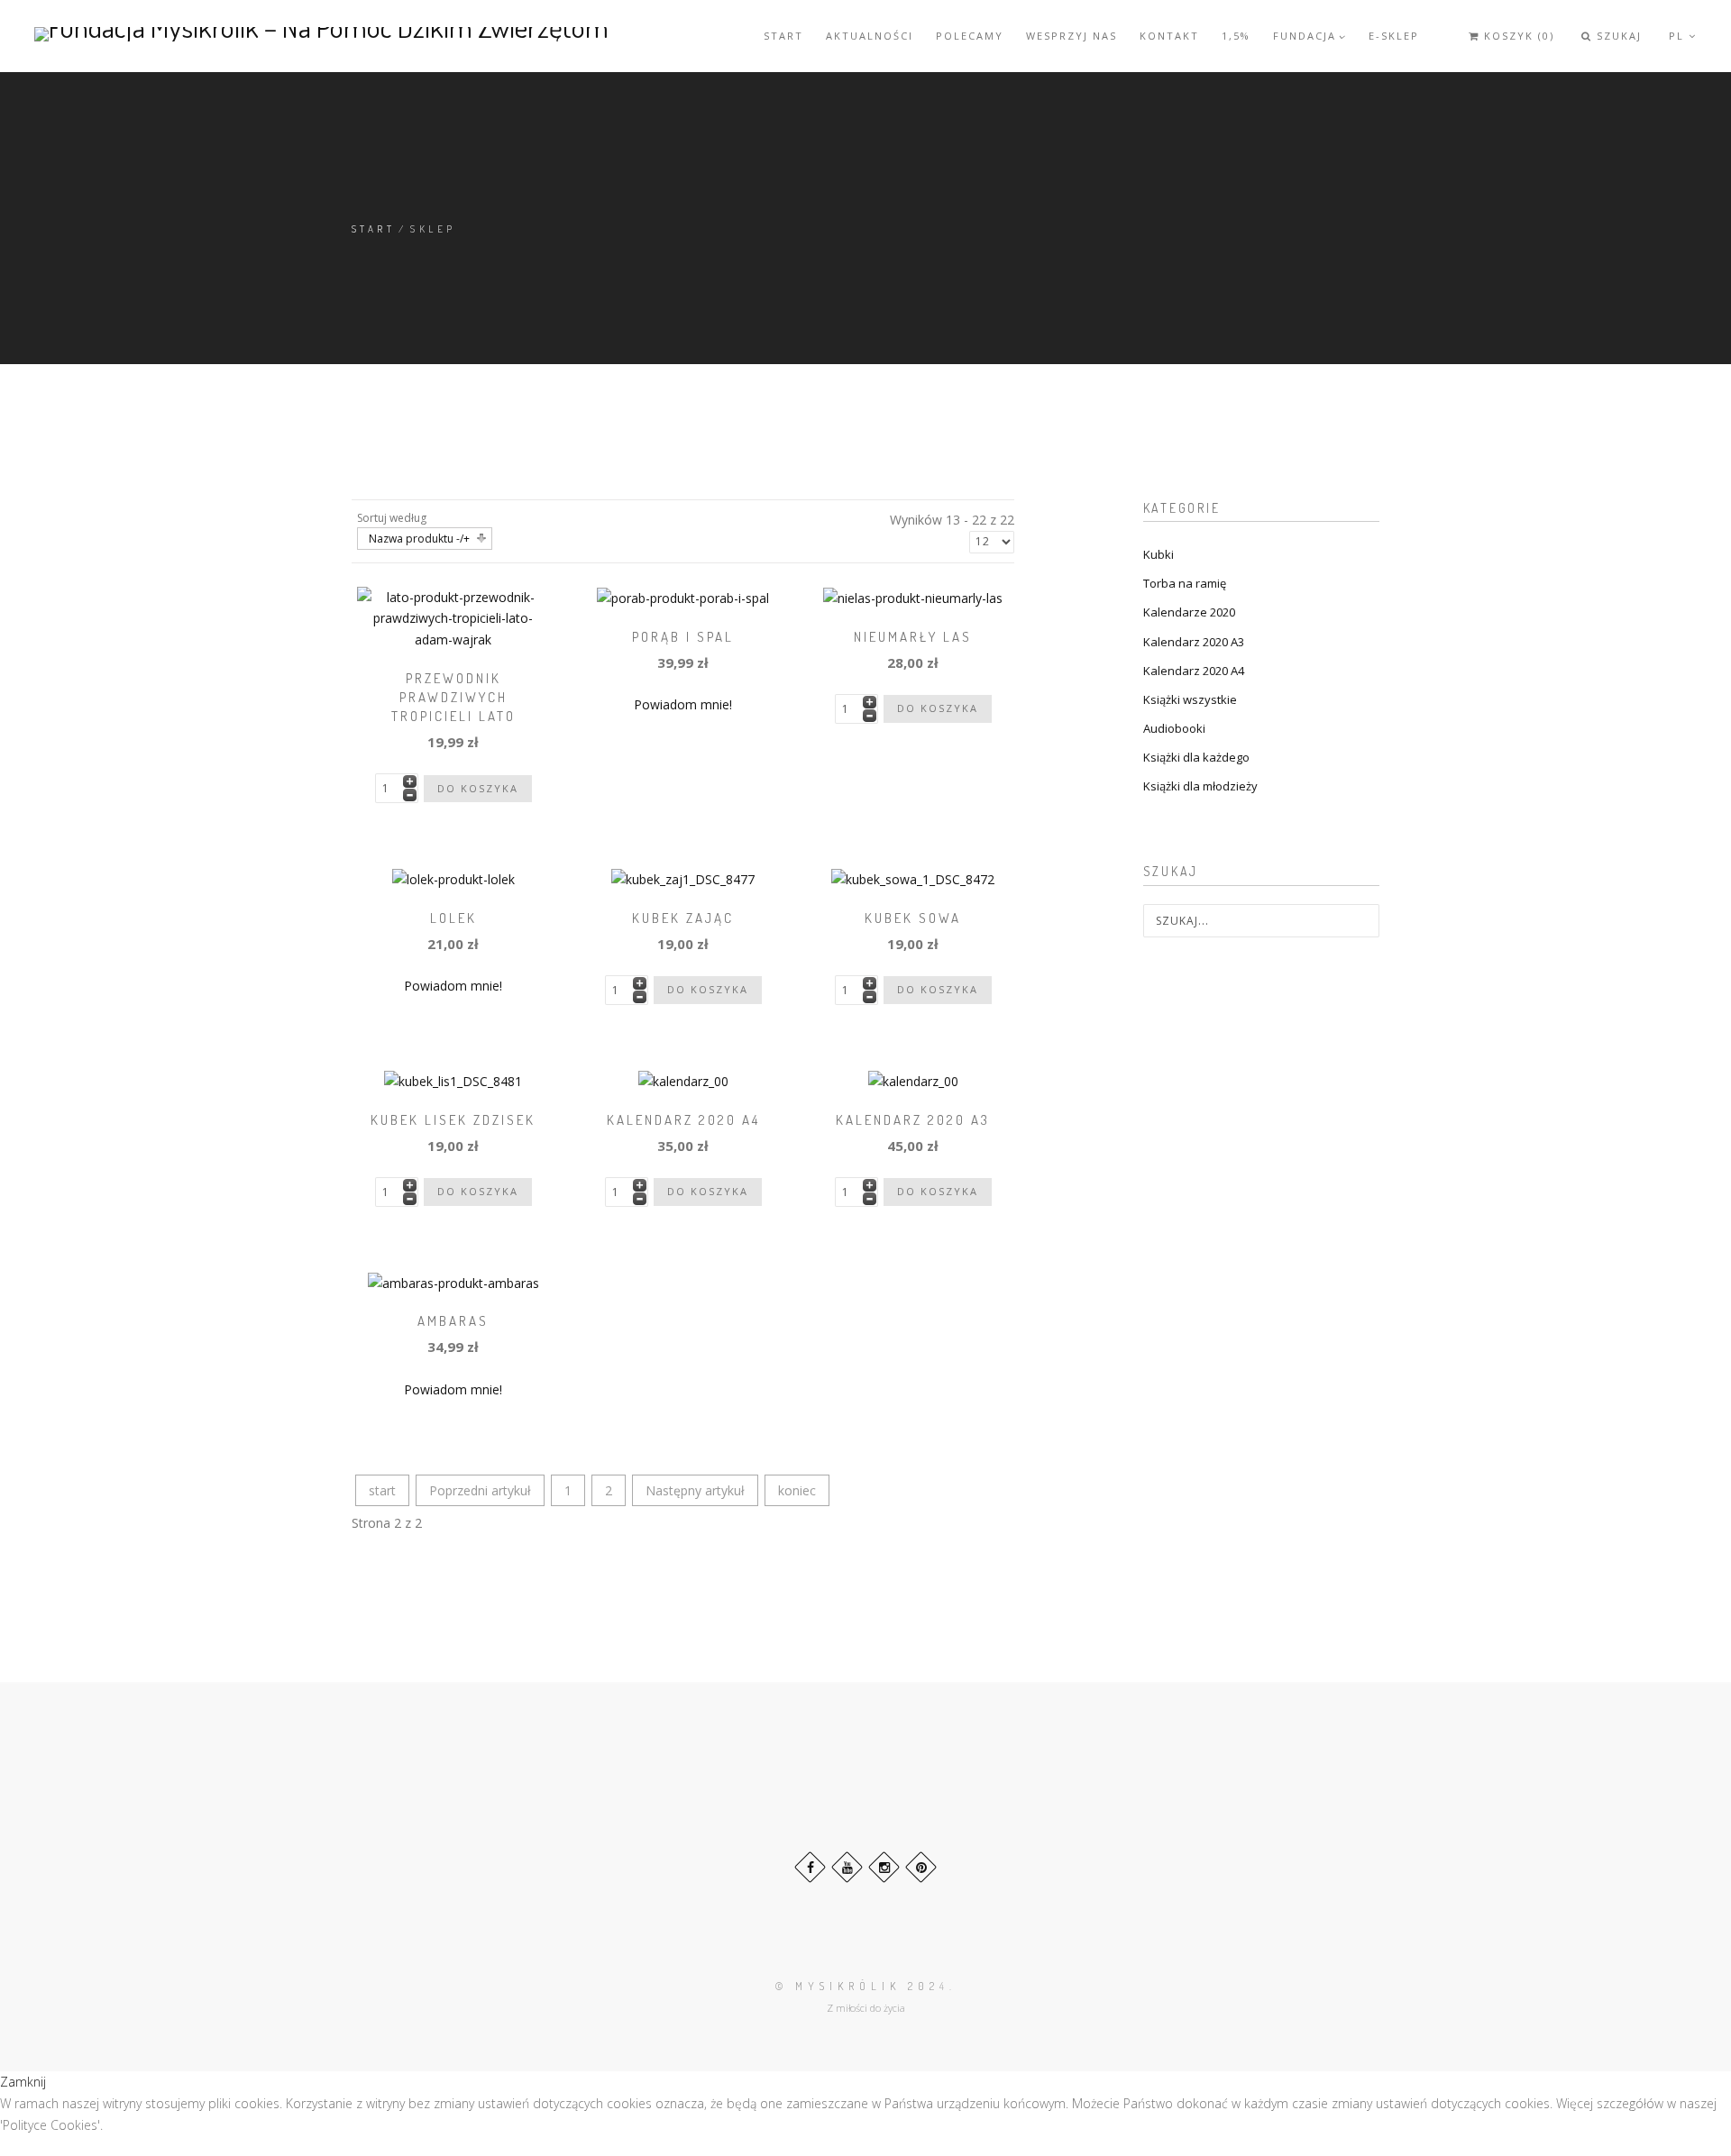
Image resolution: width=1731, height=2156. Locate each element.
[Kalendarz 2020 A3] (913, 1079)
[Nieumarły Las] (913, 597)
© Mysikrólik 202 (857, 1986)
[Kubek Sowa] (913, 878)
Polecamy (970, 36)
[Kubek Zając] (683, 878)
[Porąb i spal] (683, 597)
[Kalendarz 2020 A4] (683, 1079)
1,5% (1236, 36)
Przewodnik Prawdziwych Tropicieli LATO (453, 697)
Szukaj (1617, 36)
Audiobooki (1174, 728)
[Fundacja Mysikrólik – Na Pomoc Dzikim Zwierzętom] (321, 34)
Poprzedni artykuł (480, 1490)
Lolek (453, 918)
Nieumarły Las (913, 637)
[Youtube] (847, 1867)
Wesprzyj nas (1072, 36)
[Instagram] (884, 1867)
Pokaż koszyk (1493, 50)
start (382, 1490)
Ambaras (453, 1321)
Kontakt (1169, 36)
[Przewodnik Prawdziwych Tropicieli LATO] (453, 617)
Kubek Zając (683, 918)
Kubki (1159, 554)
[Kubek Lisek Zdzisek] (453, 1079)
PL (1679, 36)
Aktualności (870, 36)
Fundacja (1305, 36)
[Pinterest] (921, 1867)
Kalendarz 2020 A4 (683, 1120)
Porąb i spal (683, 637)
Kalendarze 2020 (1189, 612)
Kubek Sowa (913, 918)
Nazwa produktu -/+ (419, 539)
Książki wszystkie (1190, 699)
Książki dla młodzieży (1200, 786)
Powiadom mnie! (683, 704)
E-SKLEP (1394, 36)
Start (783, 36)
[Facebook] (810, 1867)
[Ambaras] (453, 1281)
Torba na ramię (1185, 583)
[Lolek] (453, 878)
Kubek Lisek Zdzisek (453, 1120)
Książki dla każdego (1196, 757)
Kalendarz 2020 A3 (913, 1120)
